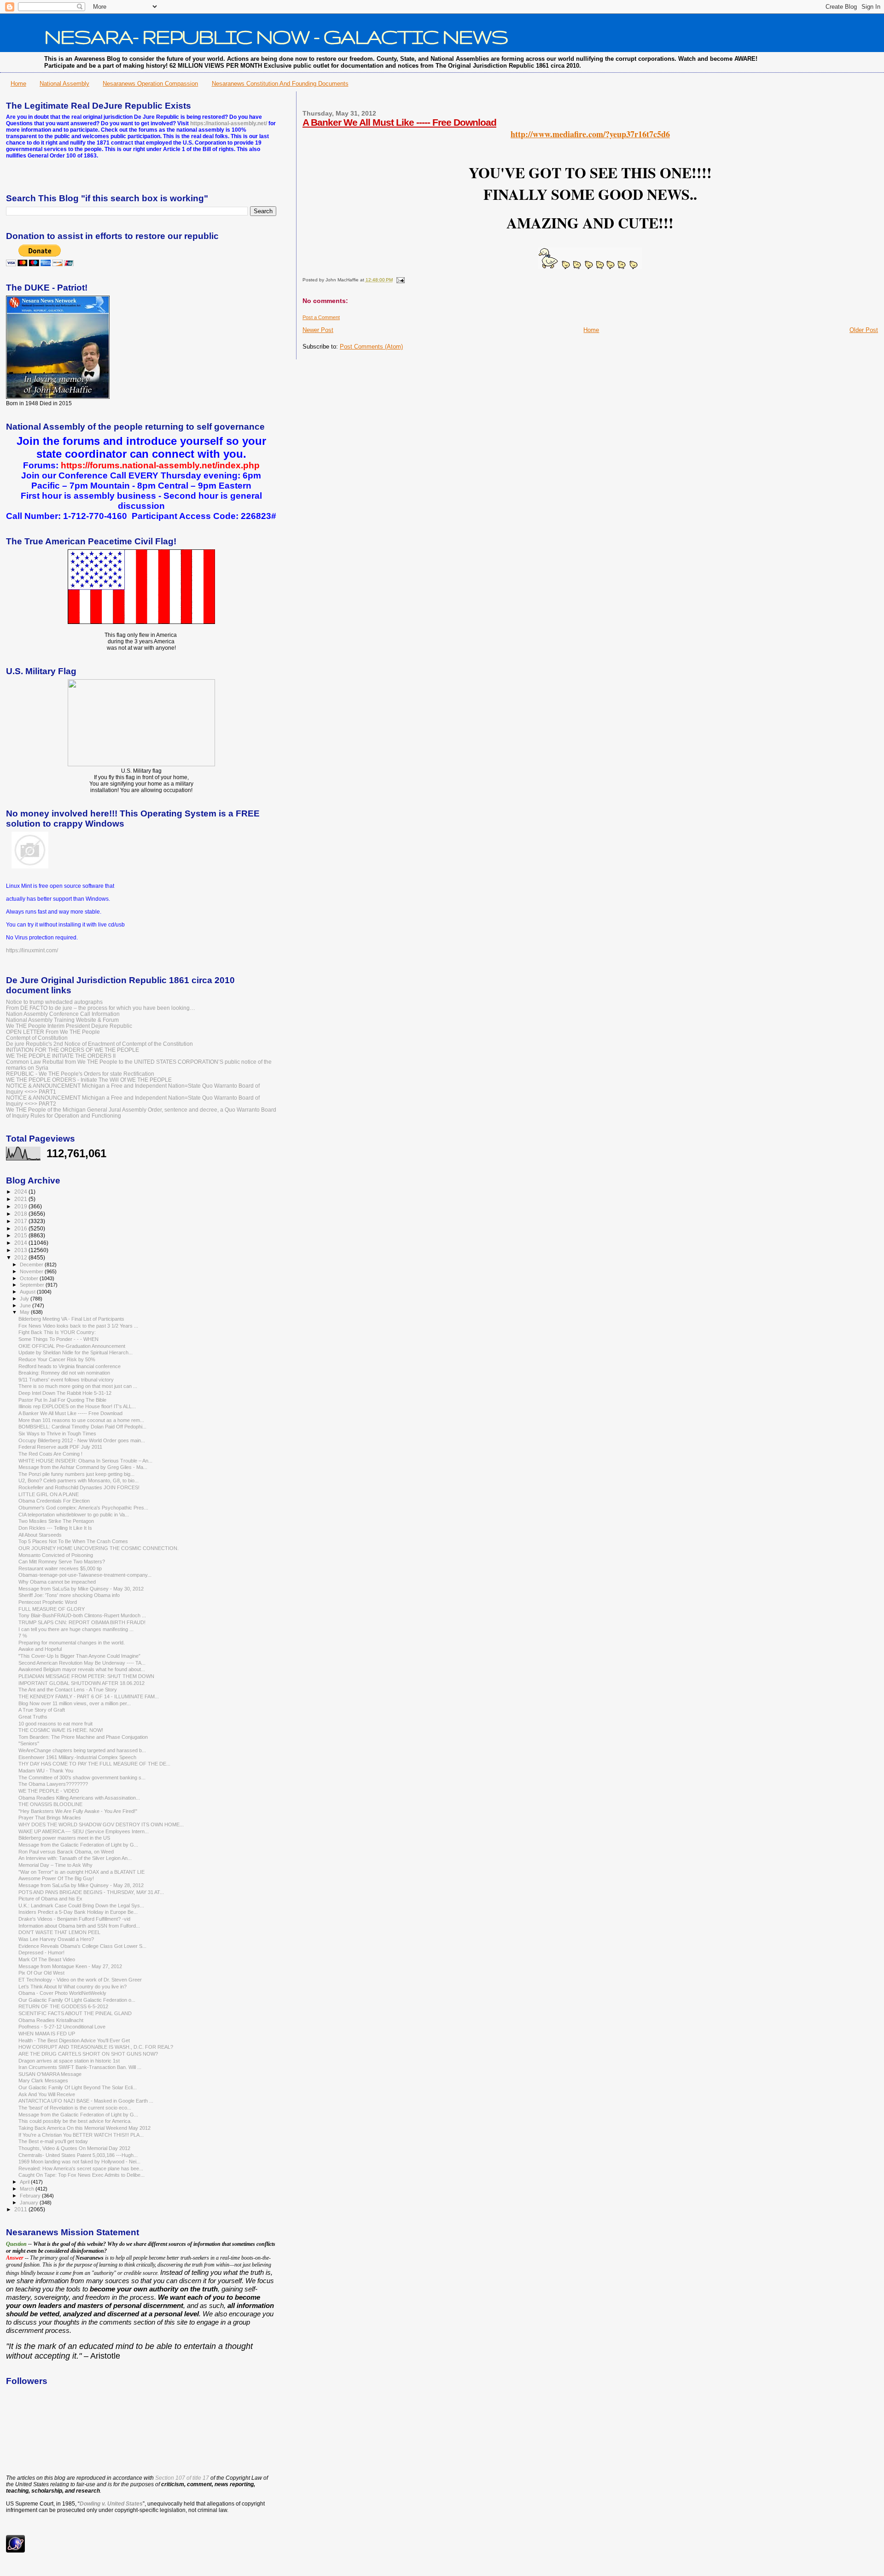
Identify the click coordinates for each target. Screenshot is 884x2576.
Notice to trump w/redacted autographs (54, 1002)
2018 (21, 1214)
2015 (21, 1235)
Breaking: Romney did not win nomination (64, 1373)
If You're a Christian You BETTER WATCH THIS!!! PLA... (81, 2135)
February (31, 2196)
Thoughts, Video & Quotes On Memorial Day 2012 (74, 2148)
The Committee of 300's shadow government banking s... (82, 1778)
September (33, 1285)
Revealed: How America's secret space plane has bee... (81, 2168)
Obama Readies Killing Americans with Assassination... (79, 1798)
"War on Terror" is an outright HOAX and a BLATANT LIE (81, 1872)
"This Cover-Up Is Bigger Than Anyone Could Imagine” (79, 1656)
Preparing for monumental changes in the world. (72, 1643)
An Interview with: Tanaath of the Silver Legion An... (75, 1858)
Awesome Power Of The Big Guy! (56, 1878)
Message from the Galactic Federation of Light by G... (78, 1845)
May (25, 1312)
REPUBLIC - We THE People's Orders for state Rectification (80, 1074)
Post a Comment (321, 317)
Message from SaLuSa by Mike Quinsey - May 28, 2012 (81, 1885)
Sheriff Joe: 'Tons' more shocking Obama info (69, 1595)
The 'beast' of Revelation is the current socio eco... (75, 2108)
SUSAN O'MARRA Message (50, 2074)
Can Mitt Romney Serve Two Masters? (62, 1562)
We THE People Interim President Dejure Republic (69, 1026)
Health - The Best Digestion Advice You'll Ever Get (74, 2040)
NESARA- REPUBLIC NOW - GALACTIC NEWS (276, 36)
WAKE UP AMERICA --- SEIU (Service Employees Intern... (84, 1831)
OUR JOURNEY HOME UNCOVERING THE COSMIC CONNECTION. (99, 1548)
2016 (21, 1228)
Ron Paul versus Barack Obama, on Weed (66, 1852)
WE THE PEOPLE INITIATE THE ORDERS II (61, 1056)
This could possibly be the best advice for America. (75, 2121)
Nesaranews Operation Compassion (150, 84)
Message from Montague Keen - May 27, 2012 (70, 1966)
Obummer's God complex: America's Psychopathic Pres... (83, 1508)
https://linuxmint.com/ (32, 950)
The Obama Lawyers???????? (53, 1784)
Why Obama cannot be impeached (57, 1582)
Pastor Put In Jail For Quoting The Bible (62, 1400)
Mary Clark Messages (43, 2081)
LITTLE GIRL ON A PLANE (49, 1494)
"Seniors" (29, 1743)
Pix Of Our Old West (41, 1973)
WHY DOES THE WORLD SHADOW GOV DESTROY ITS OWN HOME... (101, 1824)
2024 (21, 1192)
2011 (21, 2209)
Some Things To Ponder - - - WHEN (58, 1339)
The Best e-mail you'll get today (53, 2141)
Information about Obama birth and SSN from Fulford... (79, 1926)
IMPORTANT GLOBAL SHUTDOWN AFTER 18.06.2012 (81, 1683)
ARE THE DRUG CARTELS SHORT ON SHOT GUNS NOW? (88, 2054)
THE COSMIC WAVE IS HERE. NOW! (61, 1730)
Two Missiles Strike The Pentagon (56, 1521)
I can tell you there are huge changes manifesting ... (76, 1629)
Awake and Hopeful (40, 1649)
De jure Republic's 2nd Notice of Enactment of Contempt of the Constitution (99, 1044)
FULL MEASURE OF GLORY (52, 1609)
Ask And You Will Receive (47, 2094)
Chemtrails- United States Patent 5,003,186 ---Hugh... (78, 2155)
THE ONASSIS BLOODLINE (50, 1804)
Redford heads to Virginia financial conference (70, 1366)
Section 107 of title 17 (182, 2478)
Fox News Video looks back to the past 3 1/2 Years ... (78, 1326)
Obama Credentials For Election (54, 1501)
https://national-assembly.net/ (229, 123)
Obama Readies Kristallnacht (51, 2020)
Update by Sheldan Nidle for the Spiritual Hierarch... (76, 1352)
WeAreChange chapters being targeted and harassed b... (82, 1750)
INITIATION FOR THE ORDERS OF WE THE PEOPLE (73, 1050)
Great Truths (33, 1717)
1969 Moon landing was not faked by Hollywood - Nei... (79, 2162)
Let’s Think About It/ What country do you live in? (73, 1987)
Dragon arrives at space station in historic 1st (69, 2061)
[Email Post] (399, 280)
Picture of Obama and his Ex (50, 1899)
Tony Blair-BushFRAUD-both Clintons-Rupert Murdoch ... (82, 1615)
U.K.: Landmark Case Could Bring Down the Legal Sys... (81, 1906)
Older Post (864, 330)
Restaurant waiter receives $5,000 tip (60, 1568)
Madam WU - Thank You (46, 1771)
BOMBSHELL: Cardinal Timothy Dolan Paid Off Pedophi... (82, 1427)
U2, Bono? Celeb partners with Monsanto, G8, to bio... (79, 1480)
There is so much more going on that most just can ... (78, 1386)
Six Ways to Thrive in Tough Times (57, 1434)
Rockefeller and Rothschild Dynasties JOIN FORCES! (79, 1487)
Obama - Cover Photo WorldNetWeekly (62, 1993)
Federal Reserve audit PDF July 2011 (60, 1447)
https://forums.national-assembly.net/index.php (160, 465)
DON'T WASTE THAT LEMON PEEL (59, 1932)
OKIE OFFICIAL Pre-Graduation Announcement (72, 1346)
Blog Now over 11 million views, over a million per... (75, 1703)
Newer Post (318, 330)
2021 (21, 1199)
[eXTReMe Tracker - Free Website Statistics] (15, 2551)
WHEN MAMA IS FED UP (47, 2034)
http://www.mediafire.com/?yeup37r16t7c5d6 (590, 134)
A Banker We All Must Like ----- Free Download (399, 122)
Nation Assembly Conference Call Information (63, 1014)
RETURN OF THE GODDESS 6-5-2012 (63, 2006)
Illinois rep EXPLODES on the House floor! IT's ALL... (77, 1406)
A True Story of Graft (42, 1710)
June (26, 1305)
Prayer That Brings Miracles (50, 1818)
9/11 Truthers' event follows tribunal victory (66, 1380)
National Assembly (64, 84)
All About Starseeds (40, 1535)
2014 (21, 1243)
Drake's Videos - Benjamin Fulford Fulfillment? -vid (74, 1919)
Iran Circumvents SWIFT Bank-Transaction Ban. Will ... (80, 2067)
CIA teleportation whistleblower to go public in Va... (74, 1515)
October (30, 1278)
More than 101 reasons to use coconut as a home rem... (81, 1420)
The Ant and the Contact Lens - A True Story (68, 1690)
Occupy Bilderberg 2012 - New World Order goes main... (82, 1440)
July (25, 1299)
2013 (21, 1250)
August (28, 1292)
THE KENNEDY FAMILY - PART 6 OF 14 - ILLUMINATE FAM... (89, 1696)
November (32, 1271)
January (30, 2203)
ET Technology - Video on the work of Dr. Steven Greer (80, 1980)
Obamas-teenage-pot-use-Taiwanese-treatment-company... (85, 1575)
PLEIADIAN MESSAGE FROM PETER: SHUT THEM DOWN (86, 1676)
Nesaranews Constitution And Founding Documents (280, 84)
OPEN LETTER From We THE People (53, 1032)
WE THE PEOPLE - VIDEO (49, 1791)
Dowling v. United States (111, 2504)
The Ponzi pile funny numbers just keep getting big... (76, 1474)
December (32, 1265)
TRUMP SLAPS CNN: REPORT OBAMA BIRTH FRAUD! (82, 1622)
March (28, 2189)
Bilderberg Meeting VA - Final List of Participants (71, 1319)
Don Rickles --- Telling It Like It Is (55, 1528)
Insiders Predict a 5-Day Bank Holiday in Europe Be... (78, 1912)
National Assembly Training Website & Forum (62, 1020)
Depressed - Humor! (41, 1952)
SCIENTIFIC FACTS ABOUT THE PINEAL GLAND (75, 2013)
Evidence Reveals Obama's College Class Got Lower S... (82, 1946)
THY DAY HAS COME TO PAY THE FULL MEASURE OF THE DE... (94, 1764)
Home (18, 84)
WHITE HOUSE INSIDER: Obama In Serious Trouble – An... (85, 1461)
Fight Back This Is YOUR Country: (57, 1332)
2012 (21, 1257)
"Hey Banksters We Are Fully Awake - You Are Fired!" (78, 1811)
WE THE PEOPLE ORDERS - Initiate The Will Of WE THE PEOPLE (89, 1080)
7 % (23, 1636)
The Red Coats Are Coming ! (50, 1454)
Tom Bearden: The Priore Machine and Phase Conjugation (83, 1737)
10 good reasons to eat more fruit (55, 1724)
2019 (21, 1206)
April (25, 2182)
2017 (21, 1221)
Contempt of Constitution (37, 1038)
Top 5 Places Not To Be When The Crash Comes (73, 1541)
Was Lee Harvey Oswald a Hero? (56, 1939)
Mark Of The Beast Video (47, 1959)
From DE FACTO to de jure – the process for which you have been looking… (101, 1008)
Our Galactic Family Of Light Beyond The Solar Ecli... (78, 2087)
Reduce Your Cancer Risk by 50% (57, 1359)
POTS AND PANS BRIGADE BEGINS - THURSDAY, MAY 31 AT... (91, 1892)
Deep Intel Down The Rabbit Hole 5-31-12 (65, 1393)
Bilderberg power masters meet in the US (64, 1838)
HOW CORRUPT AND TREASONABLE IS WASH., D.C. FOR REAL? (96, 2047)
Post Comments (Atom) (371, 347)
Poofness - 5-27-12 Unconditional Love (62, 2027)
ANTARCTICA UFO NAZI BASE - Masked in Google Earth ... (86, 2101)
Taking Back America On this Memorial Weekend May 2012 (84, 2128)
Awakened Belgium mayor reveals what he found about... (82, 1669)
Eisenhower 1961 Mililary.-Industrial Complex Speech (77, 1757)
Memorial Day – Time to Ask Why (55, 1865)
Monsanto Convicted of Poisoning (56, 1555)
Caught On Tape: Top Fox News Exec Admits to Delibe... (81, 2175)
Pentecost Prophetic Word (48, 1602)
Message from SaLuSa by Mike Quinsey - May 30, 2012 (81, 1589)
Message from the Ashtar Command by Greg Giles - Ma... (83, 1467)
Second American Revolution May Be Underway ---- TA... (82, 1663)
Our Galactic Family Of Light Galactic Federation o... (77, 2000)
